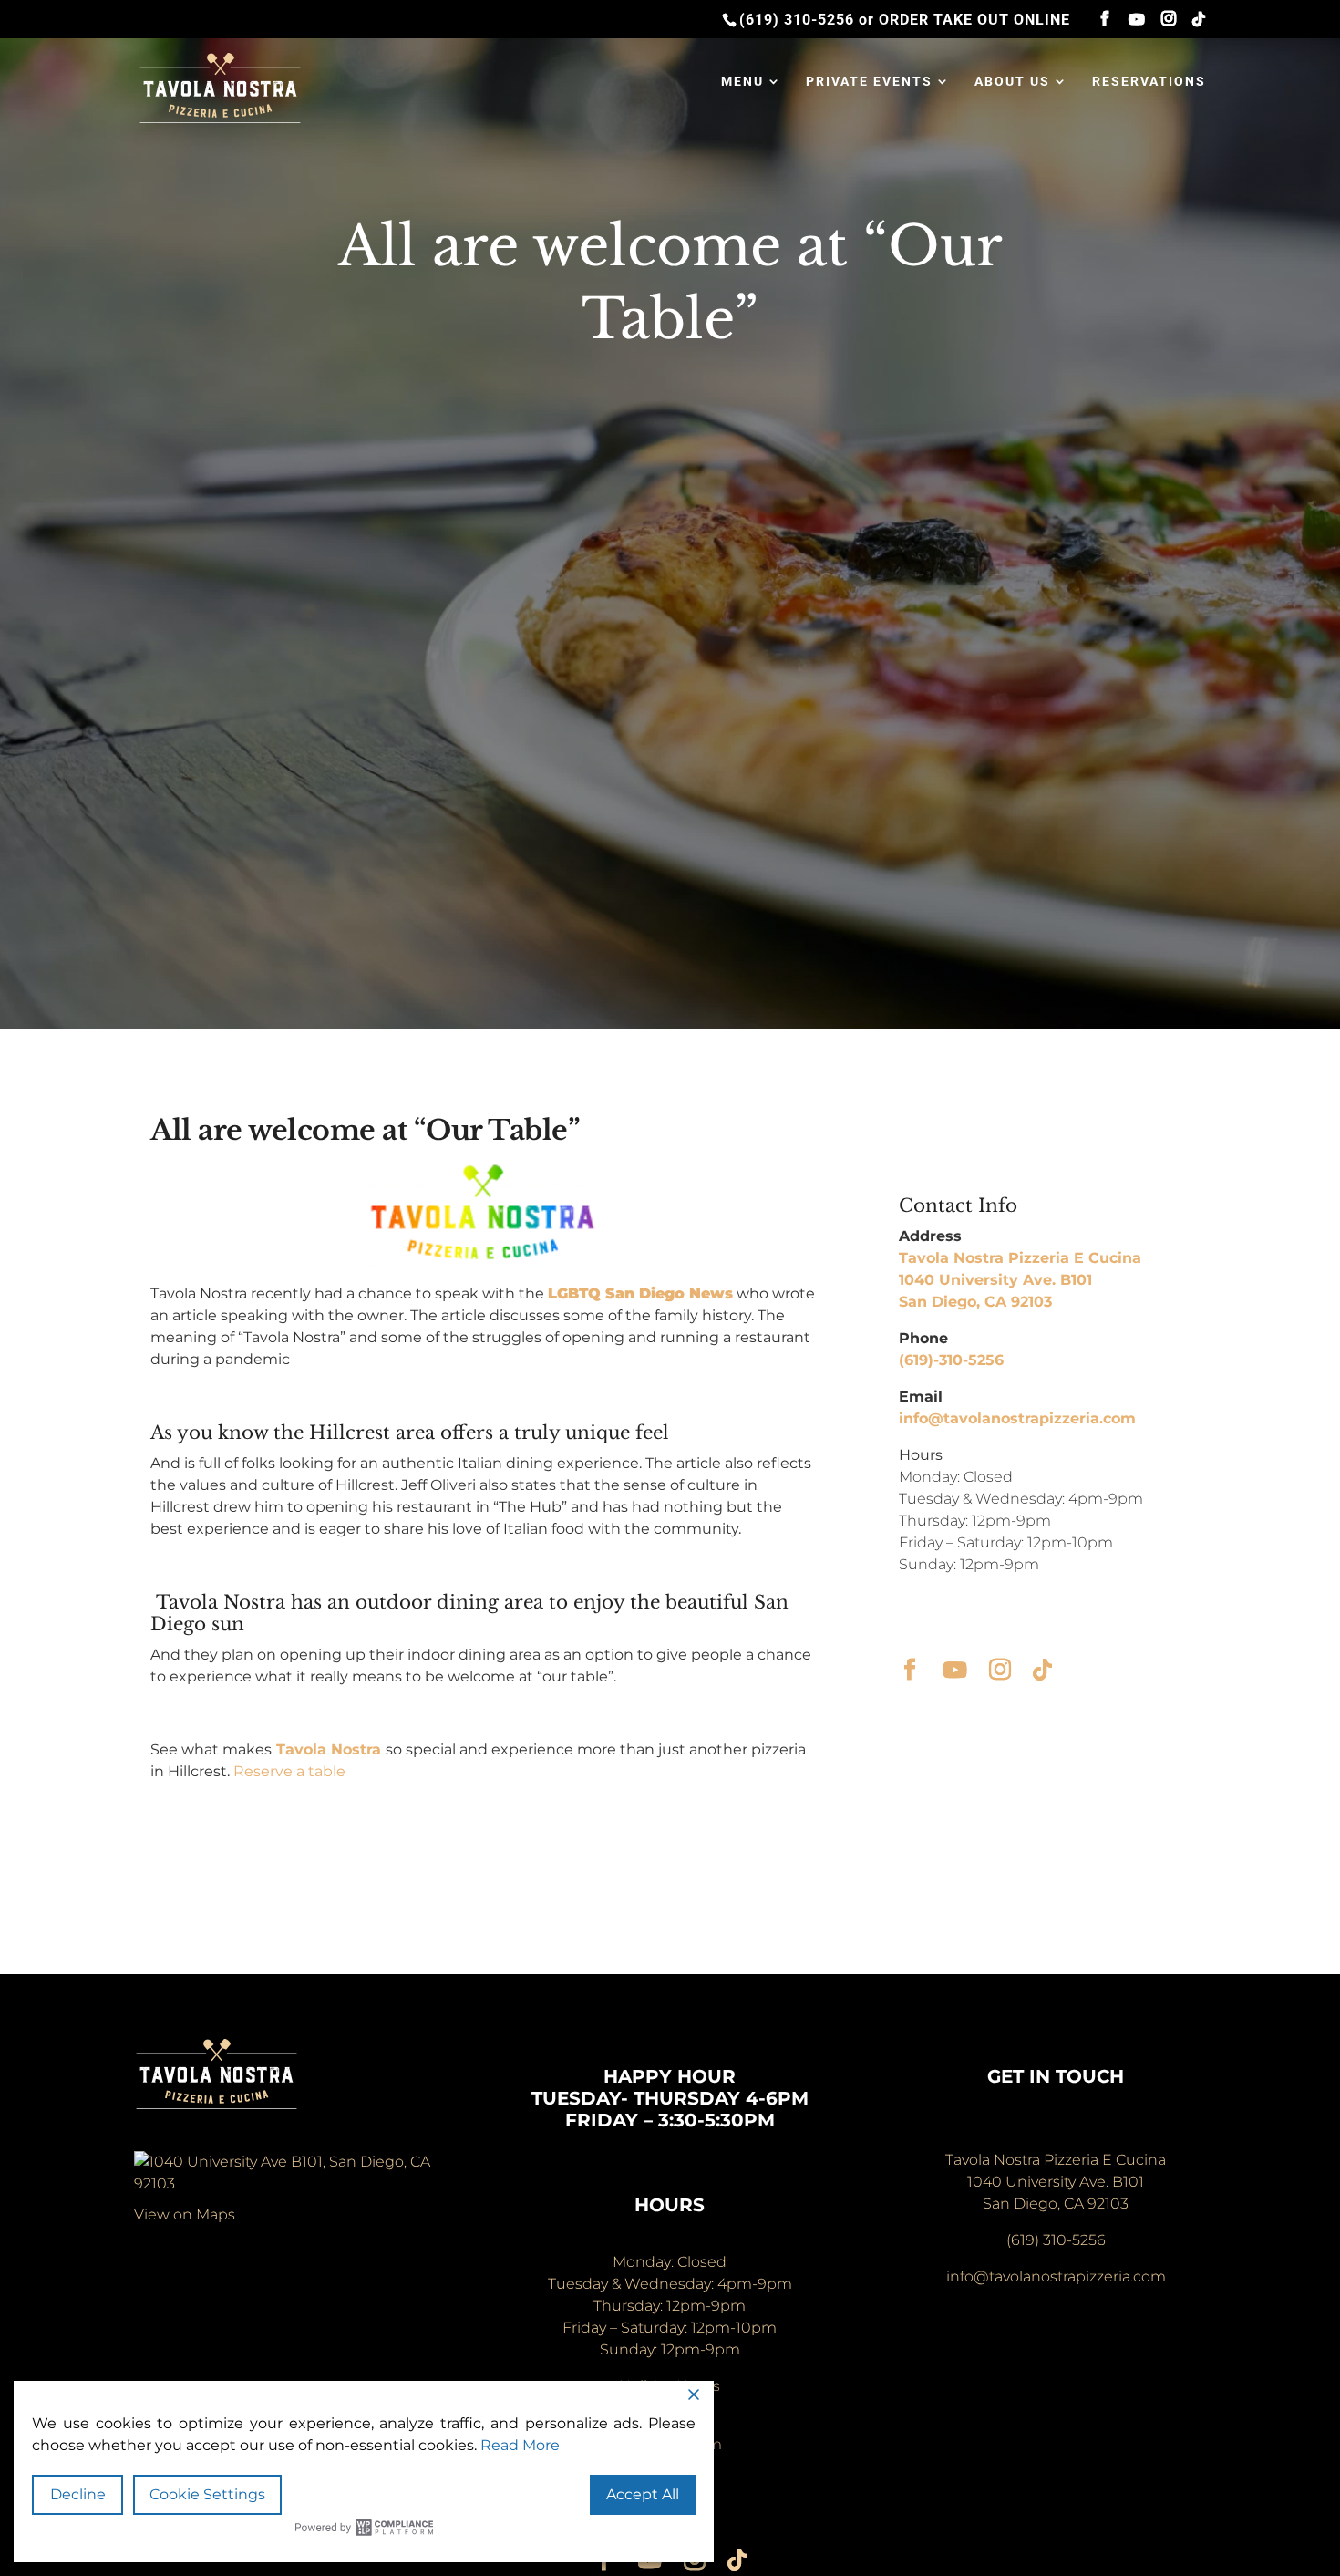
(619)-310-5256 (951, 1360)
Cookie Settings (207, 2494)
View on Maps (185, 2214)
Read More (520, 2445)
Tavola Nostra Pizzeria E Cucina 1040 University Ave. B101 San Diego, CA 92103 (1020, 1280)
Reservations (1149, 82)
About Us (1012, 82)
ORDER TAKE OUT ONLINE (974, 20)
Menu (742, 82)
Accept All (643, 2494)
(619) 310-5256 (797, 20)
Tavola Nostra (329, 1749)
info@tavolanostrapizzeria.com (1017, 1418)
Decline (78, 2494)
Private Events (869, 82)
